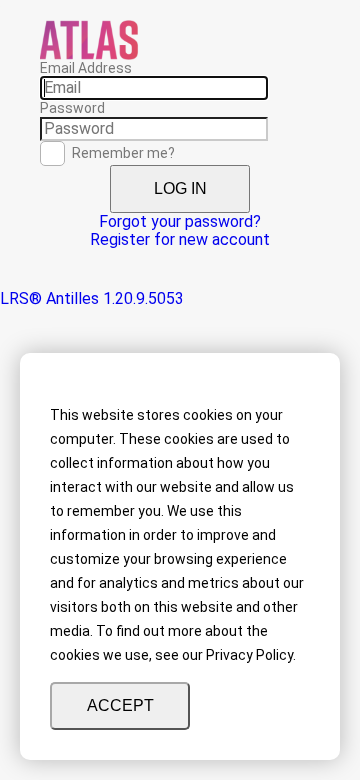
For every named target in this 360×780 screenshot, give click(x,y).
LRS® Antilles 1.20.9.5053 (92, 298)
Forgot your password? (180, 221)
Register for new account (180, 239)
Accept (120, 705)
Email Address (86, 68)
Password (72, 108)
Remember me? (123, 153)
